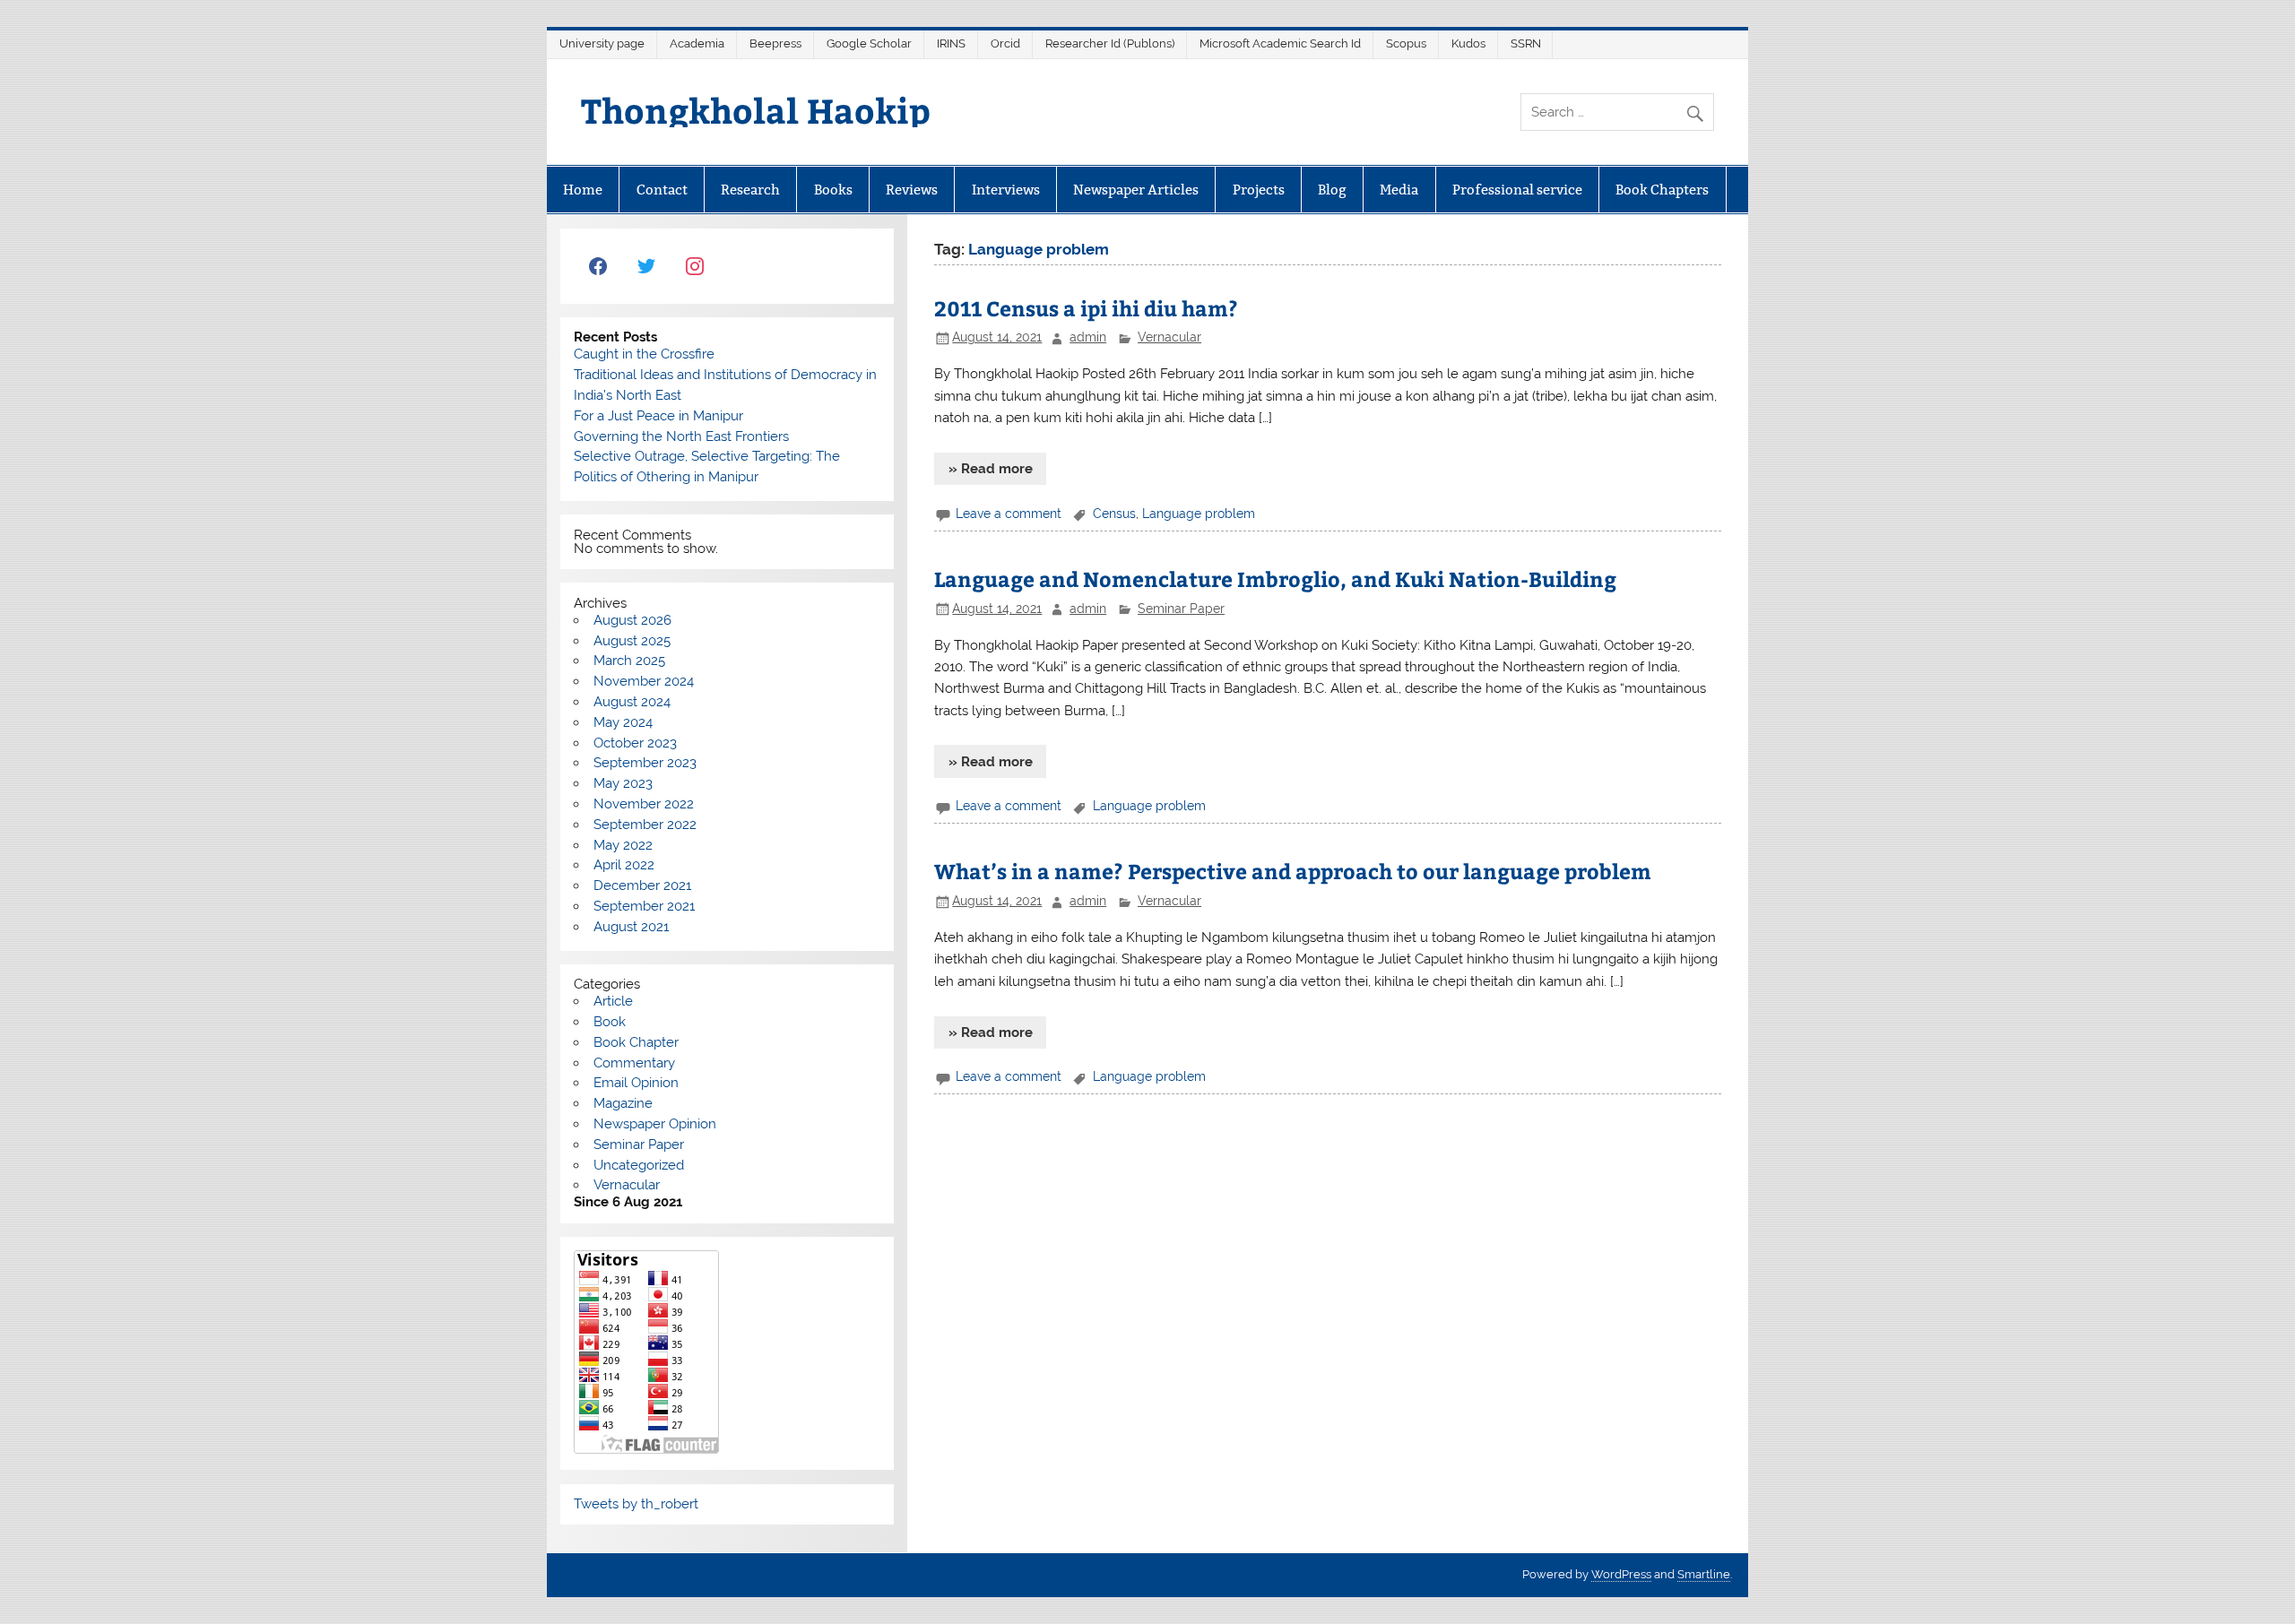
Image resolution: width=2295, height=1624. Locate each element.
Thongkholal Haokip (756, 110)
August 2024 (632, 702)
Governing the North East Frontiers (681, 436)
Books (833, 190)
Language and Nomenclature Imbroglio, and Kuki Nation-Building (1275, 579)
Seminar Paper (1181, 609)
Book (610, 1022)
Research (750, 190)
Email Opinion (636, 1083)
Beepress (775, 43)
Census (1114, 514)
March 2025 (629, 661)
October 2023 (635, 743)
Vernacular (1169, 337)
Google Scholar (869, 43)
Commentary (634, 1063)
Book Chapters (1662, 190)
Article (613, 1001)
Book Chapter (636, 1042)
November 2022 (644, 804)
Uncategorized (639, 1165)
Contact (662, 190)
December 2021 (642, 885)
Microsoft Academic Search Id (1280, 43)
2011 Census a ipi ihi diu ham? (1086, 308)
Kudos (1468, 43)
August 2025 (632, 641)
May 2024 (623, 722)
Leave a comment (1009, 514)
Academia (697, 43)
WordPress (1621, 1574)
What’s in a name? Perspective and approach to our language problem (1293, 871)
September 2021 (644, 906)
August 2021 (631, 927)
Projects (1259, 190)
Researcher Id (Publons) (1110, 43)
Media (1399, 190)
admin (1088, 337)
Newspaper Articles (1136, 190)
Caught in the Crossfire (644, 354)
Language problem (1199, 514)
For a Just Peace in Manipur (658, 416)
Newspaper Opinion (655, 1124)
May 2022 (623, 845)
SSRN (1526, 43)
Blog (1332, 190)
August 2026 (632, 620)
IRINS (951, 43)
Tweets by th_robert (636, 1504)
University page (602, 43)
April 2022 (624, 865)
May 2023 (623, 783)
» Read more (991, 469)
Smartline (1704, 1574)
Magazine (623, 1103)
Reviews (912, 190)
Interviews (1006, 190)
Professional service (1517, 190)
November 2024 (644, 681)
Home (583, 190)
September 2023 (645, 763)
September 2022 (645, 825)
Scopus (1406, 43)
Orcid (1005, 43)
